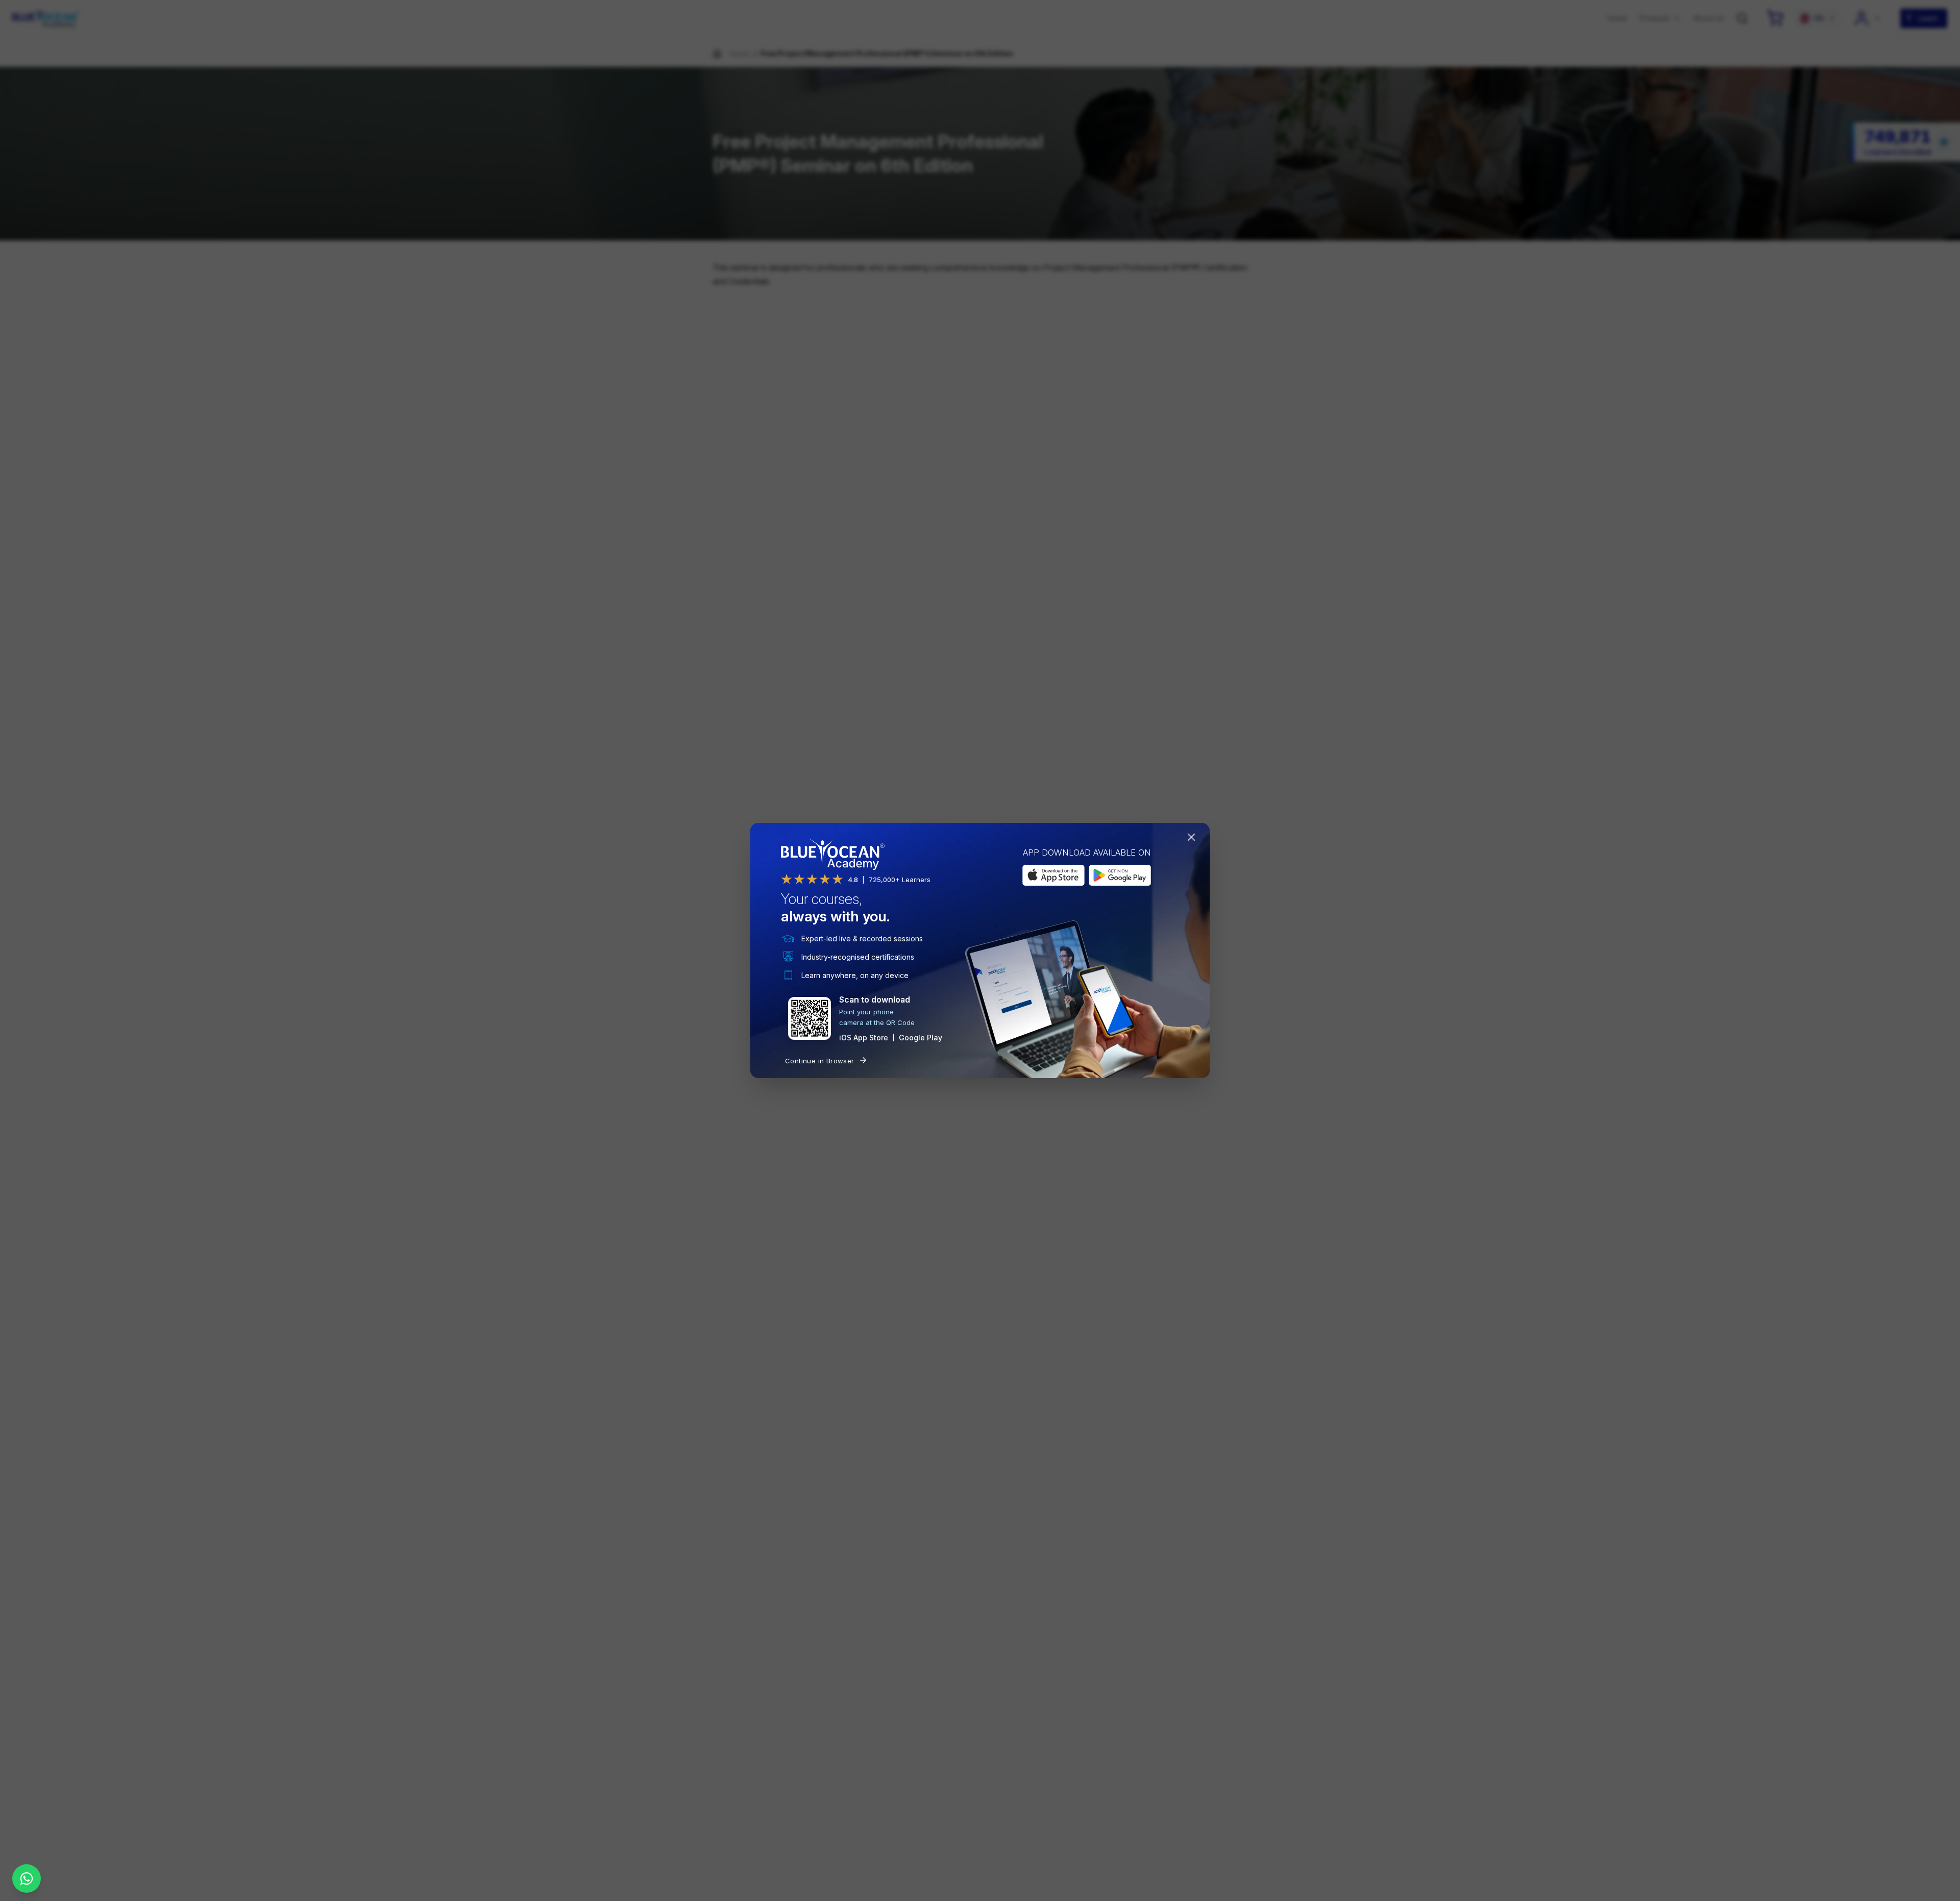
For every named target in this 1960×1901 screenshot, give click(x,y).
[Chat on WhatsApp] (27, 1879)
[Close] (1193, 839)
